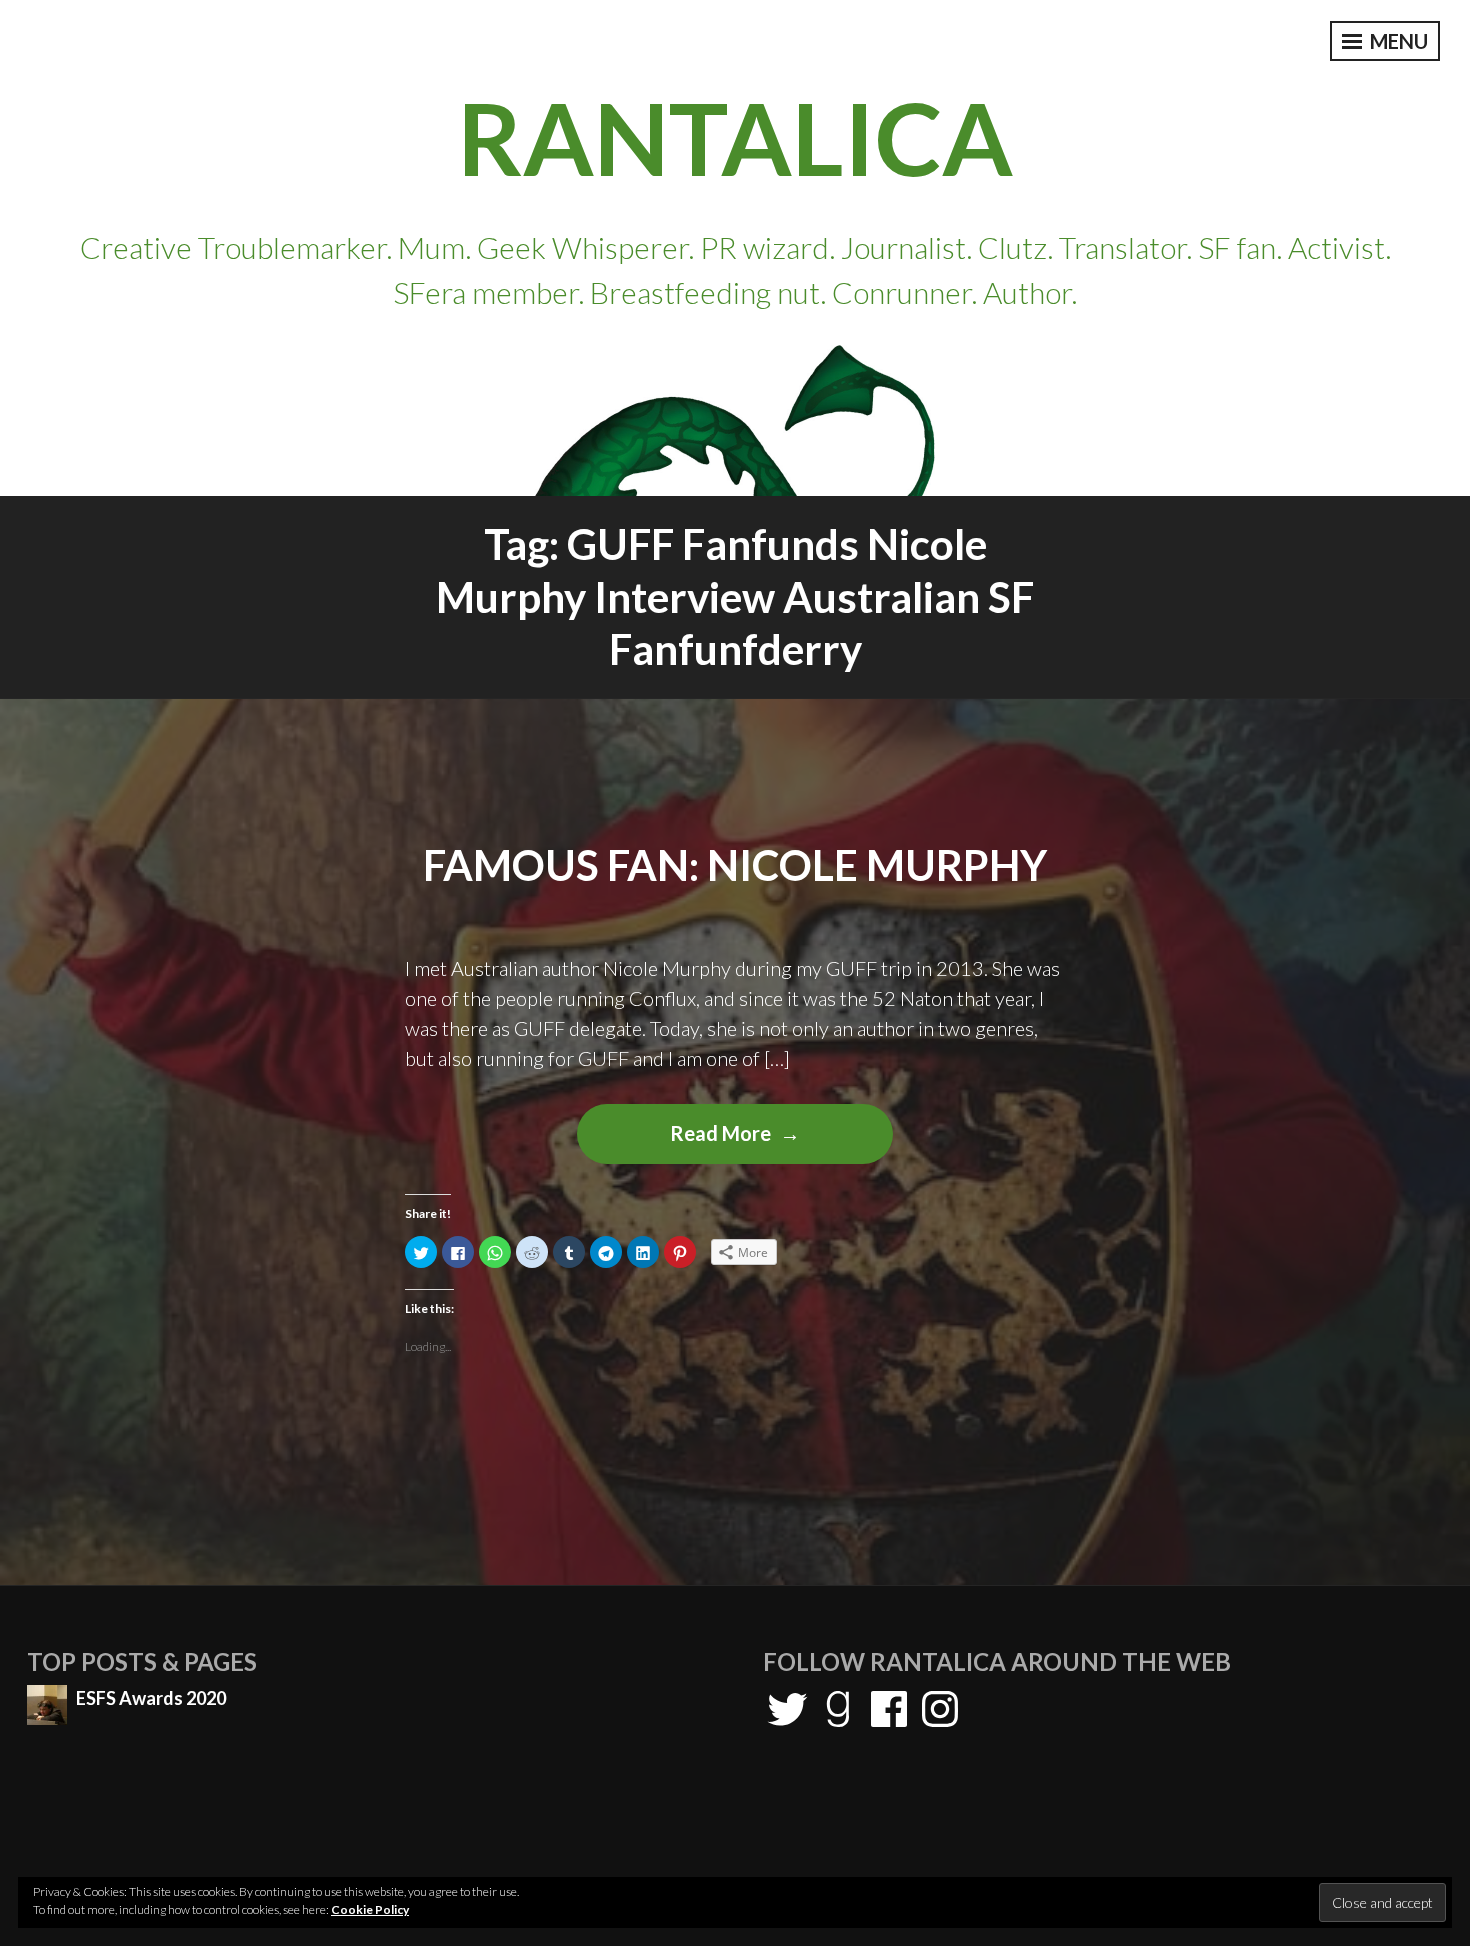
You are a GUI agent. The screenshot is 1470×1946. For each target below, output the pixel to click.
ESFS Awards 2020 (151, 1698)
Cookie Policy (370, 1909)
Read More (765, 1142)
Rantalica (735, 137)
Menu (1397, 41)
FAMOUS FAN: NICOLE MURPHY (735, 865)
